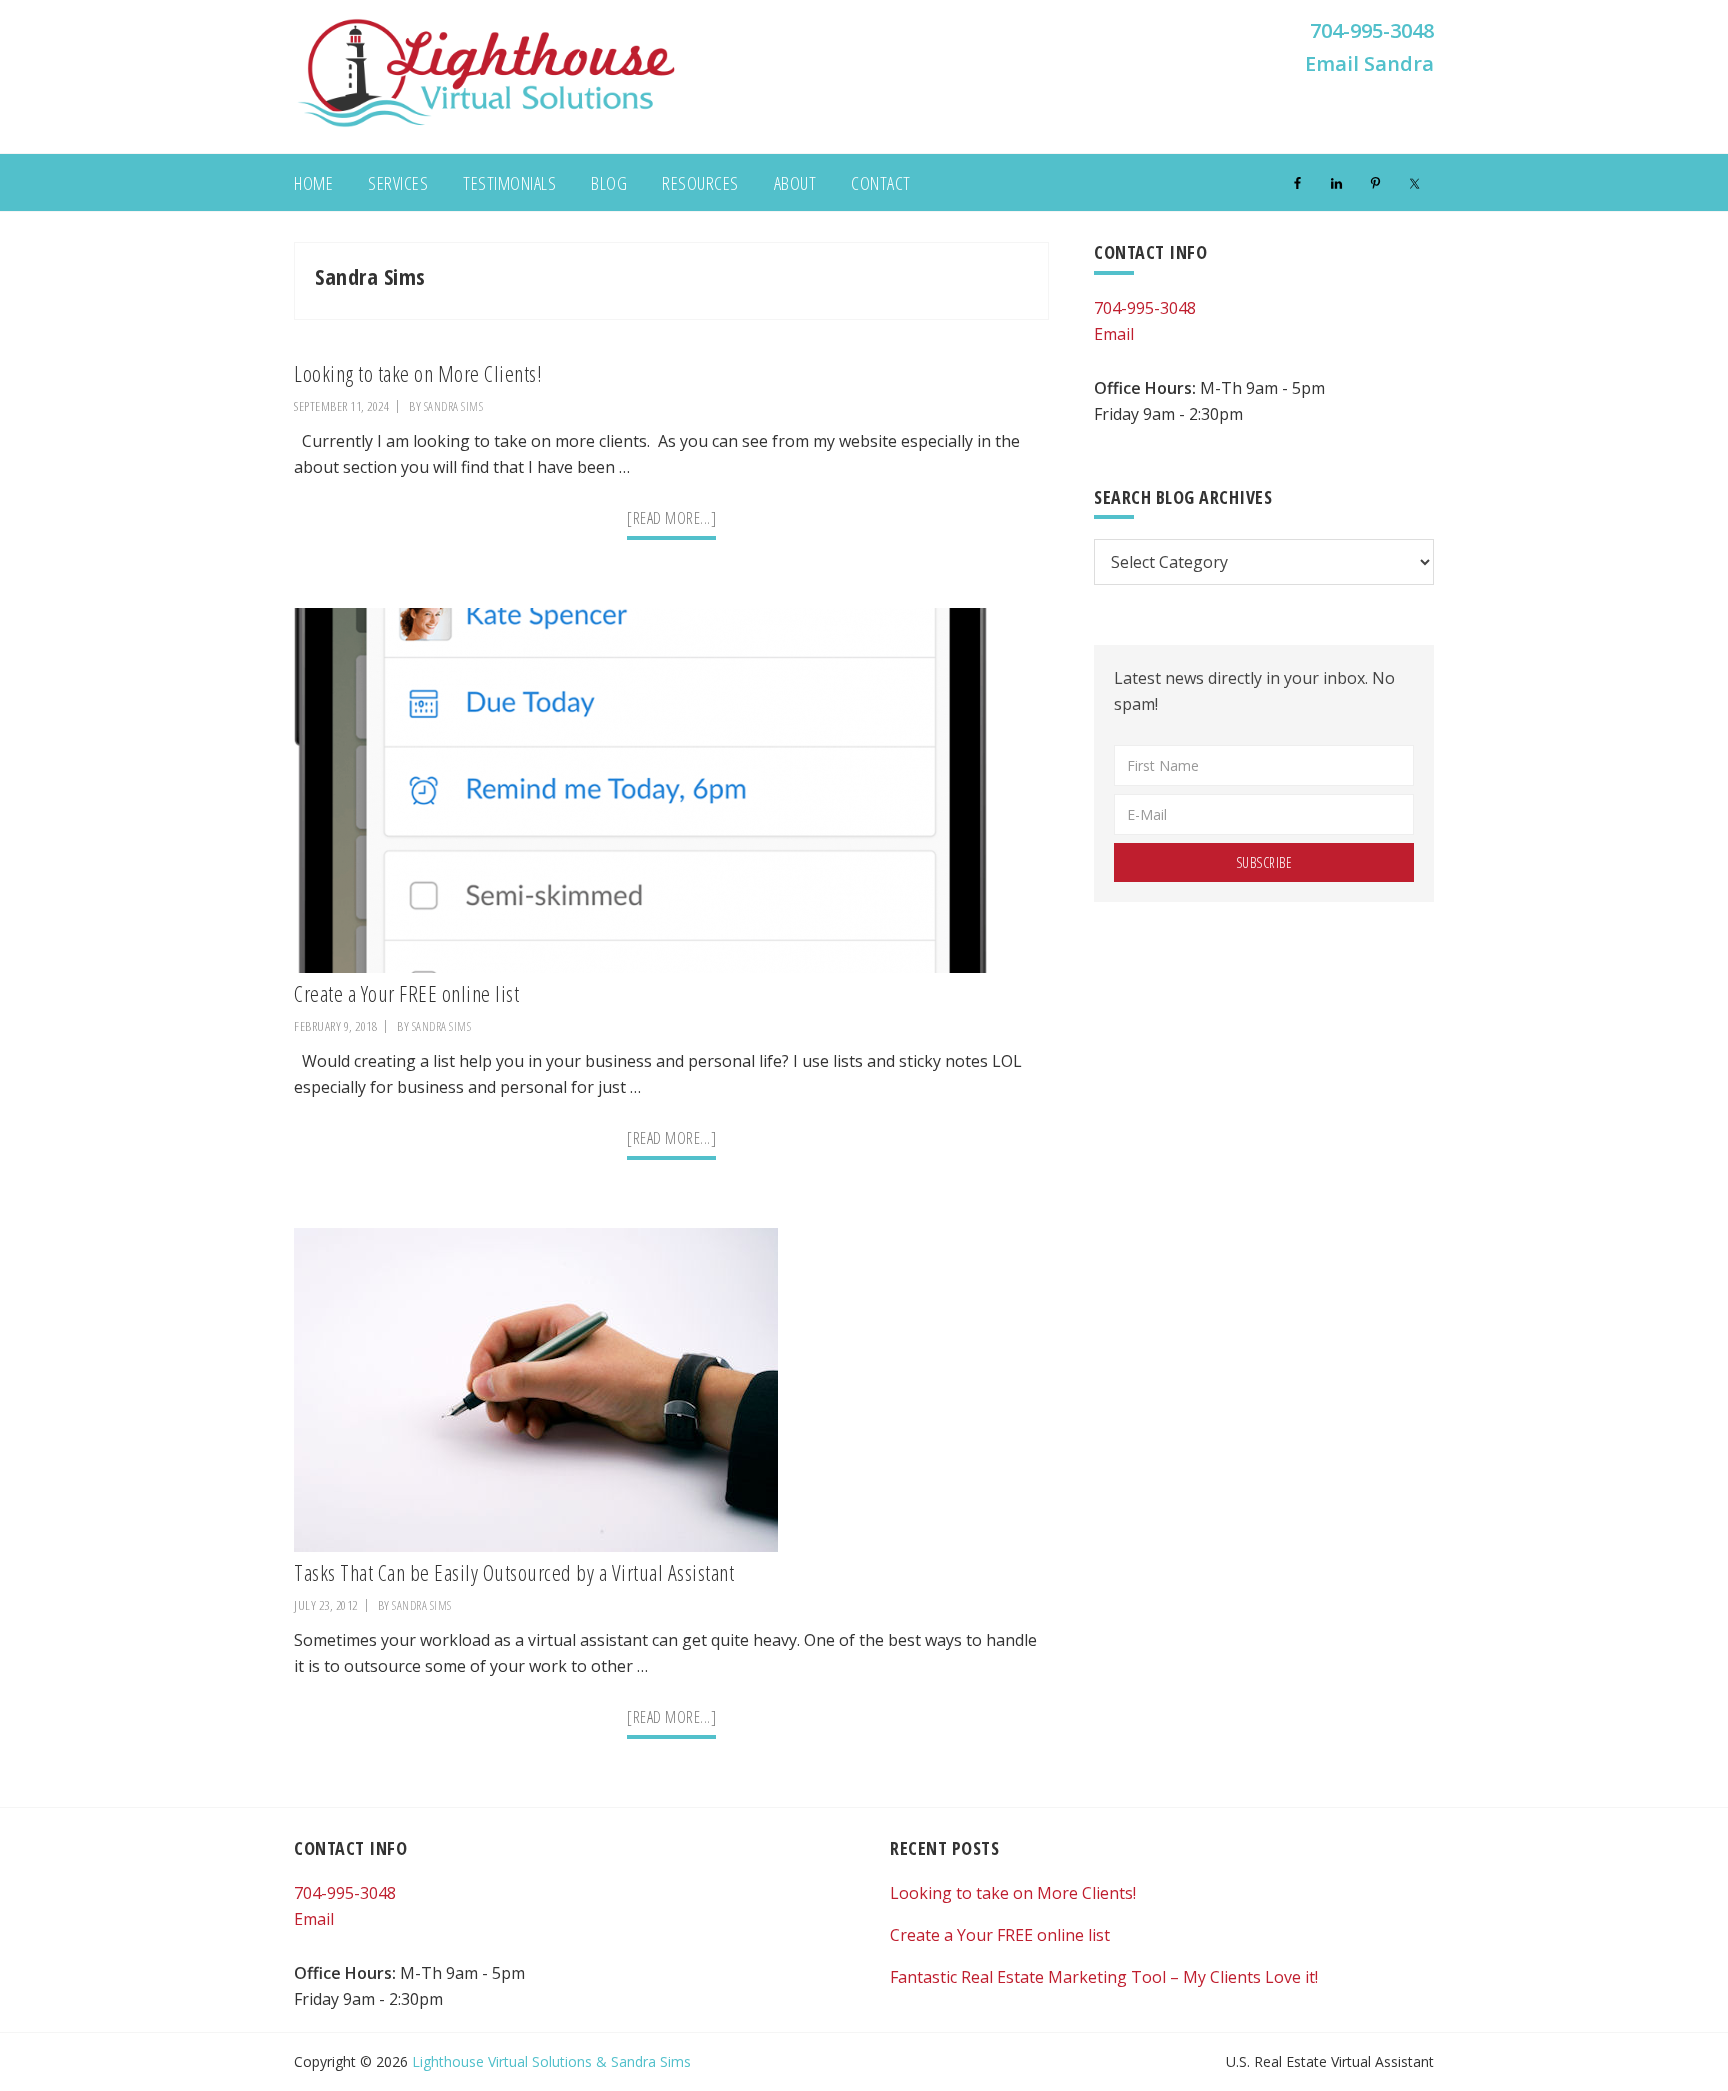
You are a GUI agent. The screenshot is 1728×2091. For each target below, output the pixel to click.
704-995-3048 (1372, 30)
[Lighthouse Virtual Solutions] (486, 125)
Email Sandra (1369, 63)
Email (1114, 334)
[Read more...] (671, 523)
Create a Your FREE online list (406, 993)
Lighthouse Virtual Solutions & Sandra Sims (551, 2061)
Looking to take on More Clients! (418, 373)
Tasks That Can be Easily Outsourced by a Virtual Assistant (514, 1572)
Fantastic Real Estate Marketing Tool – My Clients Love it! (1104, 1977)
